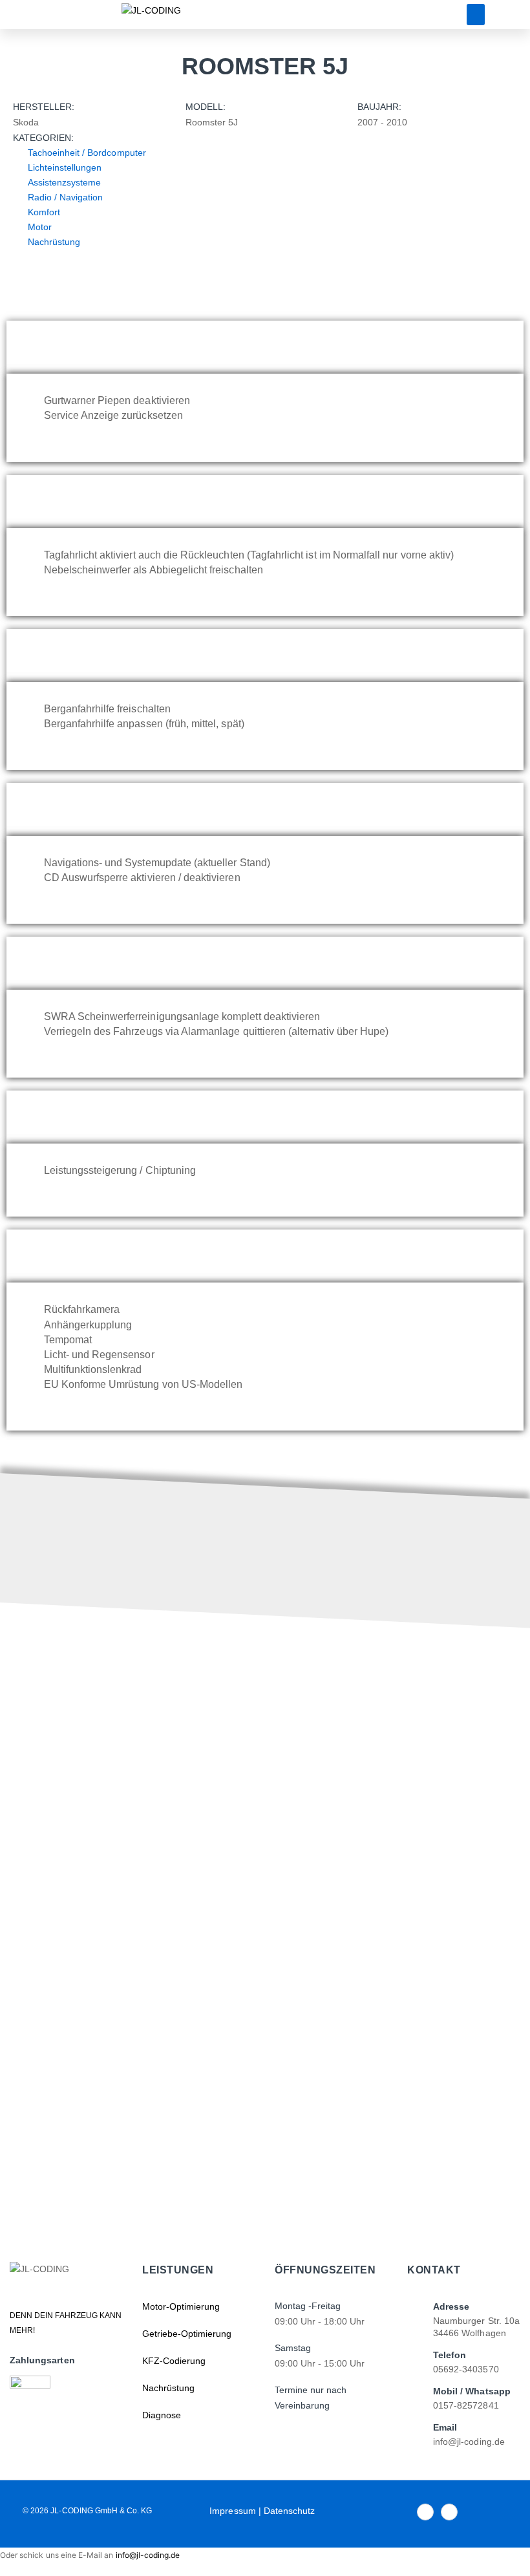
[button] (476, 15)
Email (445, 2427)
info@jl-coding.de (148, 2555)
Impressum (232, 2511)
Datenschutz (290, 2511)
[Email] (413, 2434)
